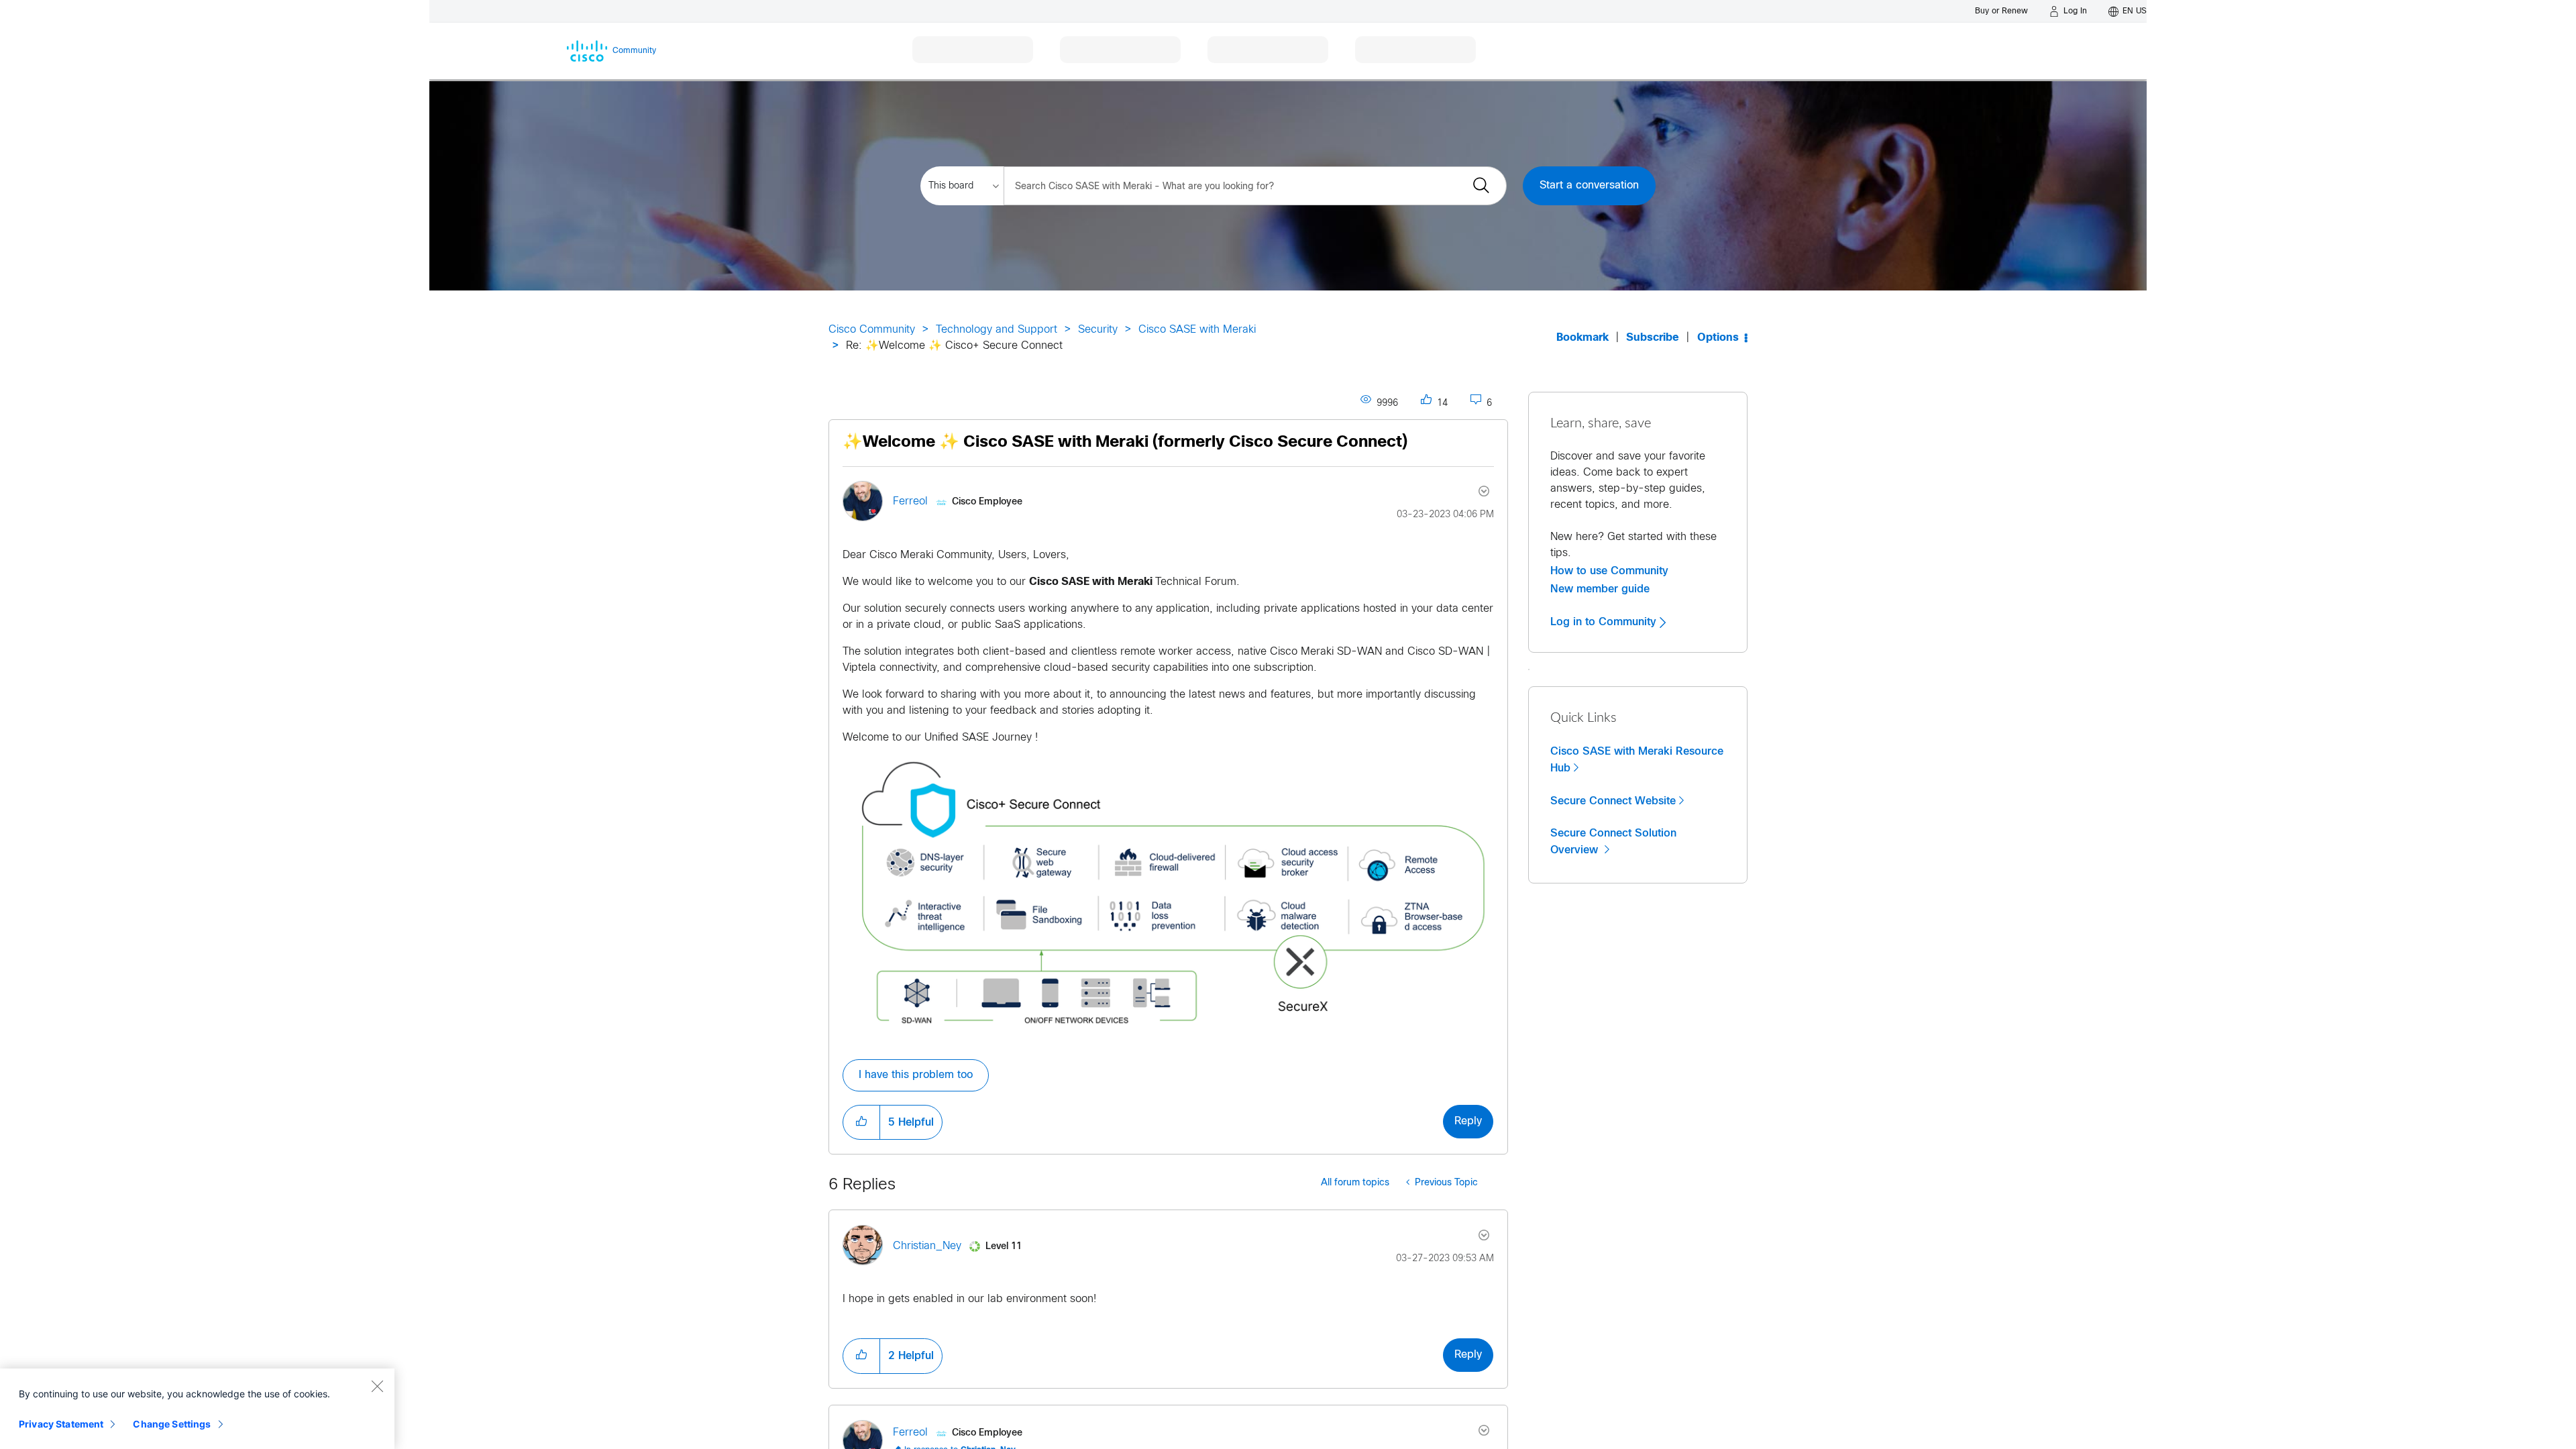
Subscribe (1653, 338)
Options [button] (1718, 338)
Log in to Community (1605, 622)
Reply (1468, 1121)
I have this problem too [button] (916, 1075)
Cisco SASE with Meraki (1197, 330)
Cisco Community (872, 330)
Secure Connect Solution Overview (1613, 842)
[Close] (377, 1386)
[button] (1168, 893)
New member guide (1600, 589)
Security (1098, 330)
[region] (197, 1409)
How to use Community (1609, 571)
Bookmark (1582, 338)
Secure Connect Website (1613, 801)
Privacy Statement (61, 1424)
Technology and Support (997, 330)
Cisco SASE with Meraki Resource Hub (1637, 760)
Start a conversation (1589, 185)
